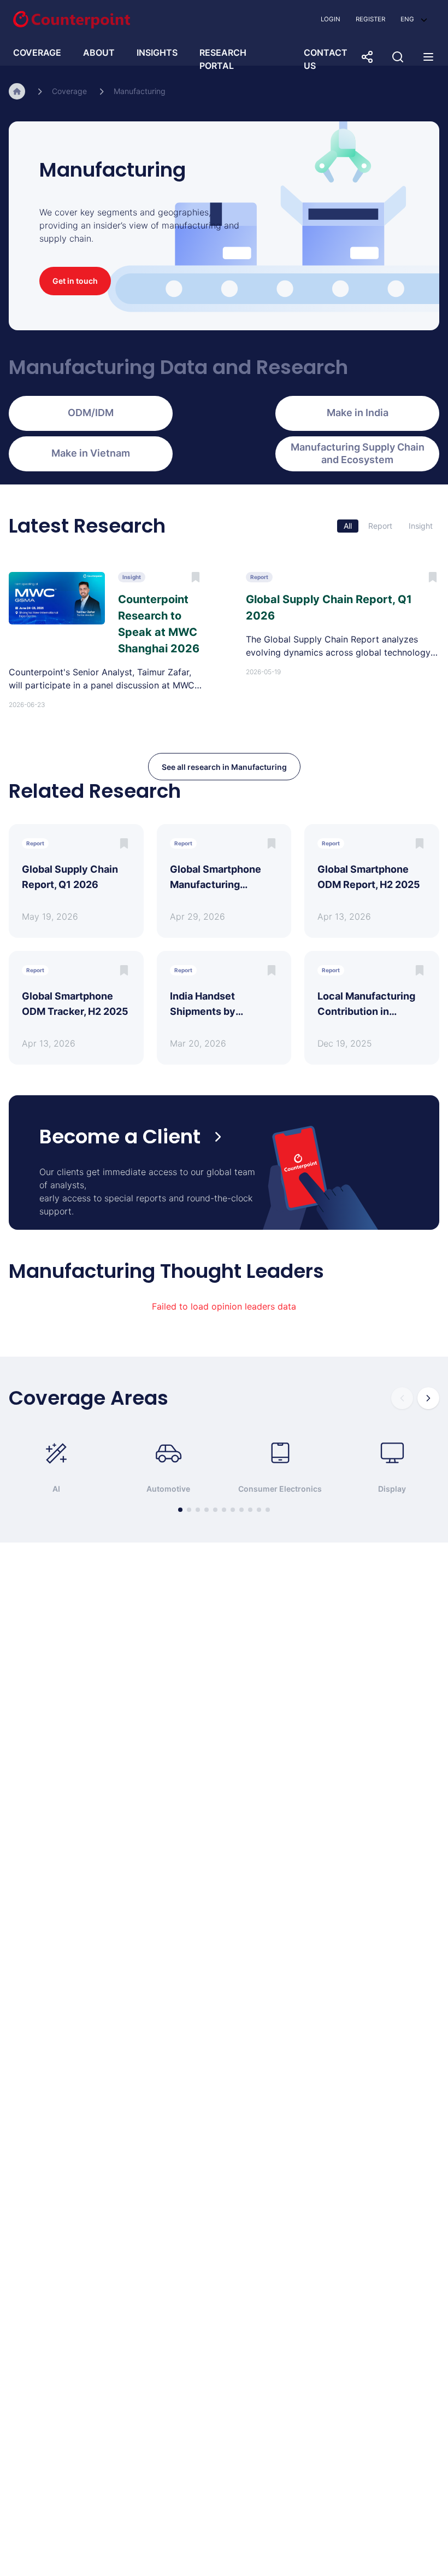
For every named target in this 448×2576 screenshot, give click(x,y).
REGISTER (370, 19)
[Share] (367, 57)
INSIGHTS (157, 52)
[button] (414, 19)
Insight (421, 526)
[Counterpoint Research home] (72, 20)
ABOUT (99, 52)
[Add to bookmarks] (124, 843)
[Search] (398, 57)
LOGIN (331, 19)
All (348, 526)
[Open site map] (428, 57)
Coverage (69, 91)
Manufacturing (140, 91)
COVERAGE (37, 52)
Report (380, 526)
